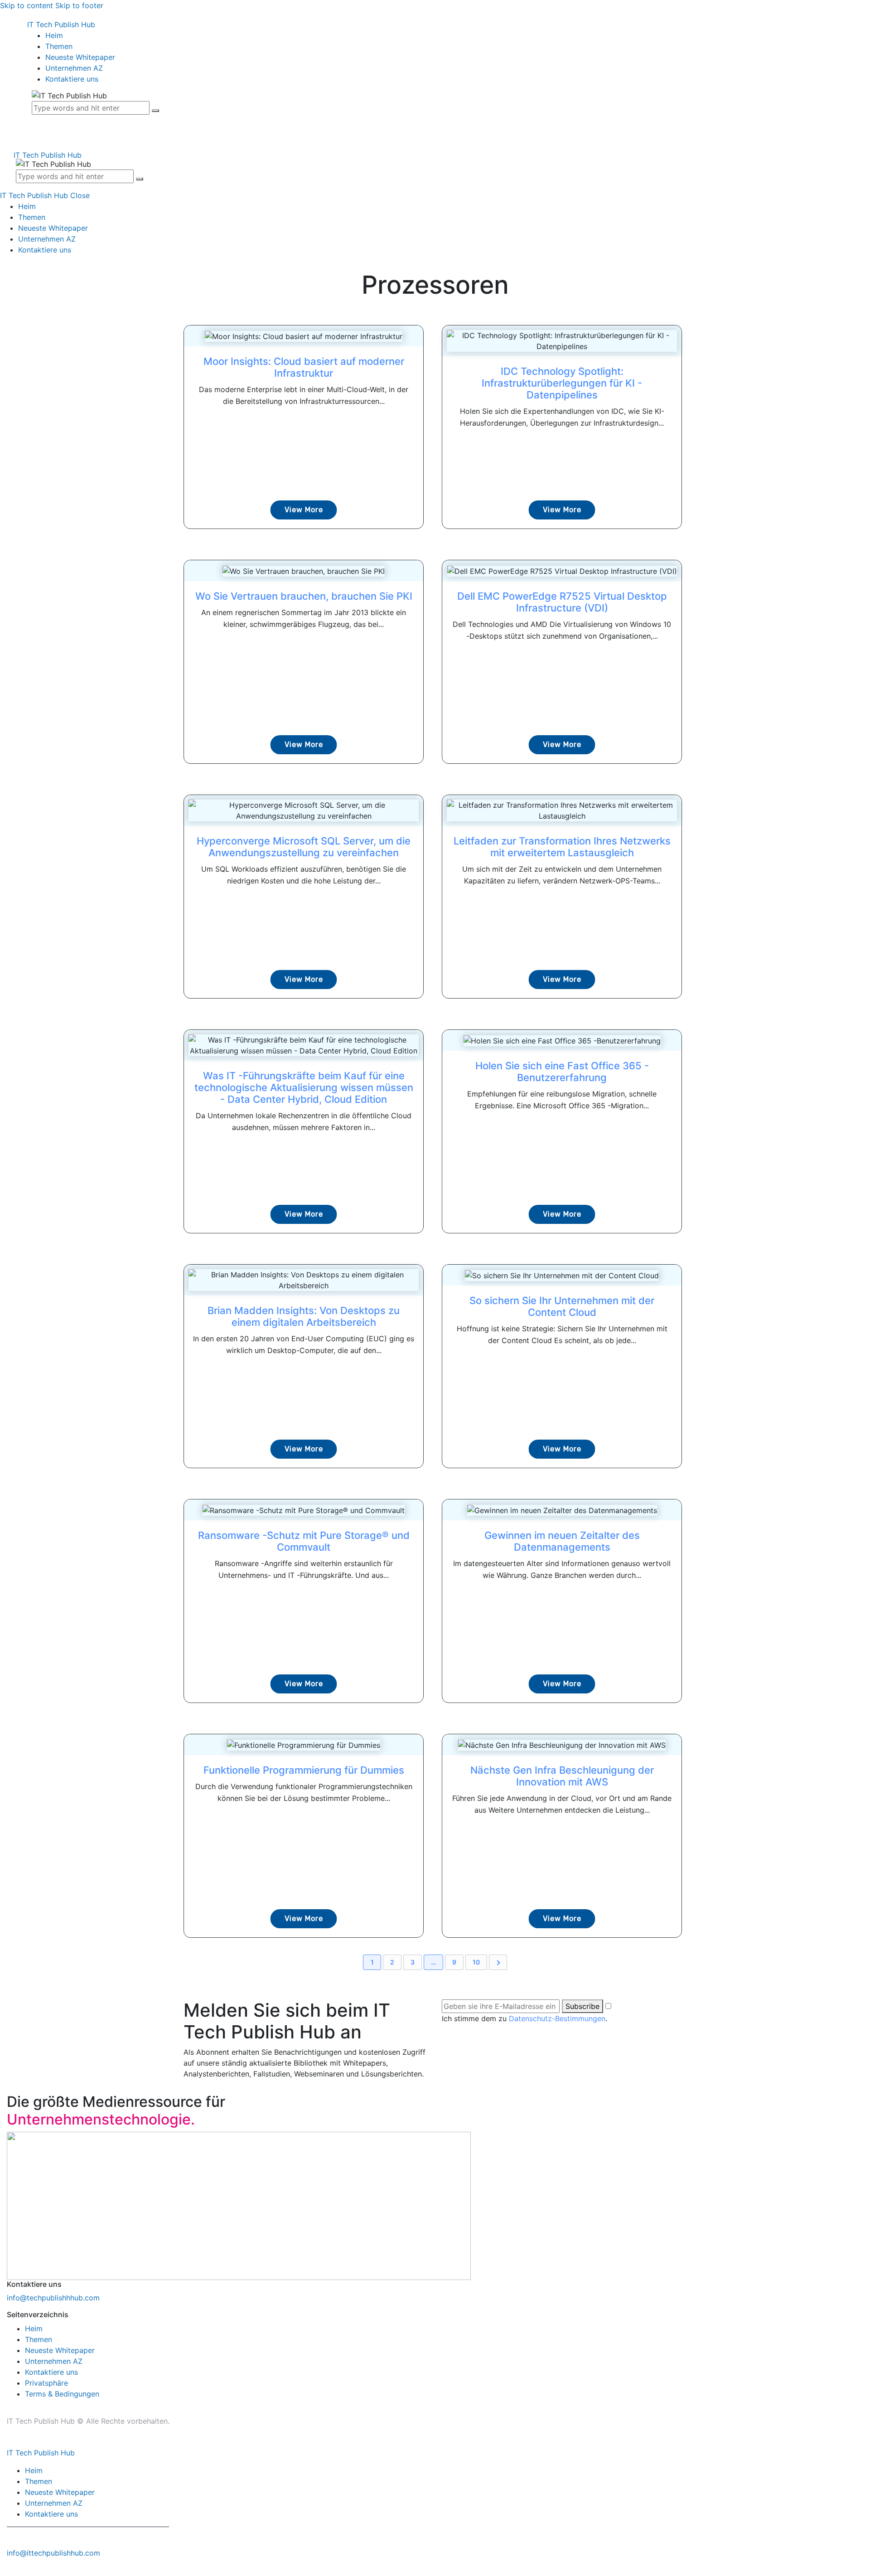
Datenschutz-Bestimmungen (557, 2018)
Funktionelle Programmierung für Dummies (304, 1770)
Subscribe (582, 2006)
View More (304, 510)
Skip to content (27, 5)
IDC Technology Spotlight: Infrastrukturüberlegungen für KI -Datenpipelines (562, 383)
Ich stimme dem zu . (524, 2018)
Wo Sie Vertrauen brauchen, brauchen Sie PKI (304, 596)
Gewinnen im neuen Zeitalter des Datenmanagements (562, 1541)
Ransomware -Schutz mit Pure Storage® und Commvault (304, 1541)
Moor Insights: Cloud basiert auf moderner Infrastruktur (304, 367)
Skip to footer (79, 5)
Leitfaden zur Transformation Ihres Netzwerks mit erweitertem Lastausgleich (562, 847)
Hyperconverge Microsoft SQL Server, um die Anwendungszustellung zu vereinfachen (304, 847)
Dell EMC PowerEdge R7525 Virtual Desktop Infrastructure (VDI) (562, 602)
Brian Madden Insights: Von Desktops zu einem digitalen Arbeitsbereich (304, 1316)
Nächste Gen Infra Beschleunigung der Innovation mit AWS (562, 1776)
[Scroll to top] (5, 2571)
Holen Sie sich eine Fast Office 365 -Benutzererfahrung (562, 1072)
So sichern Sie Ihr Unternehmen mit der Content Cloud (562, 1306)
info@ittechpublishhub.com (53, 2553)
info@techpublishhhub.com (53, 2298)
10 (476, 1962)
